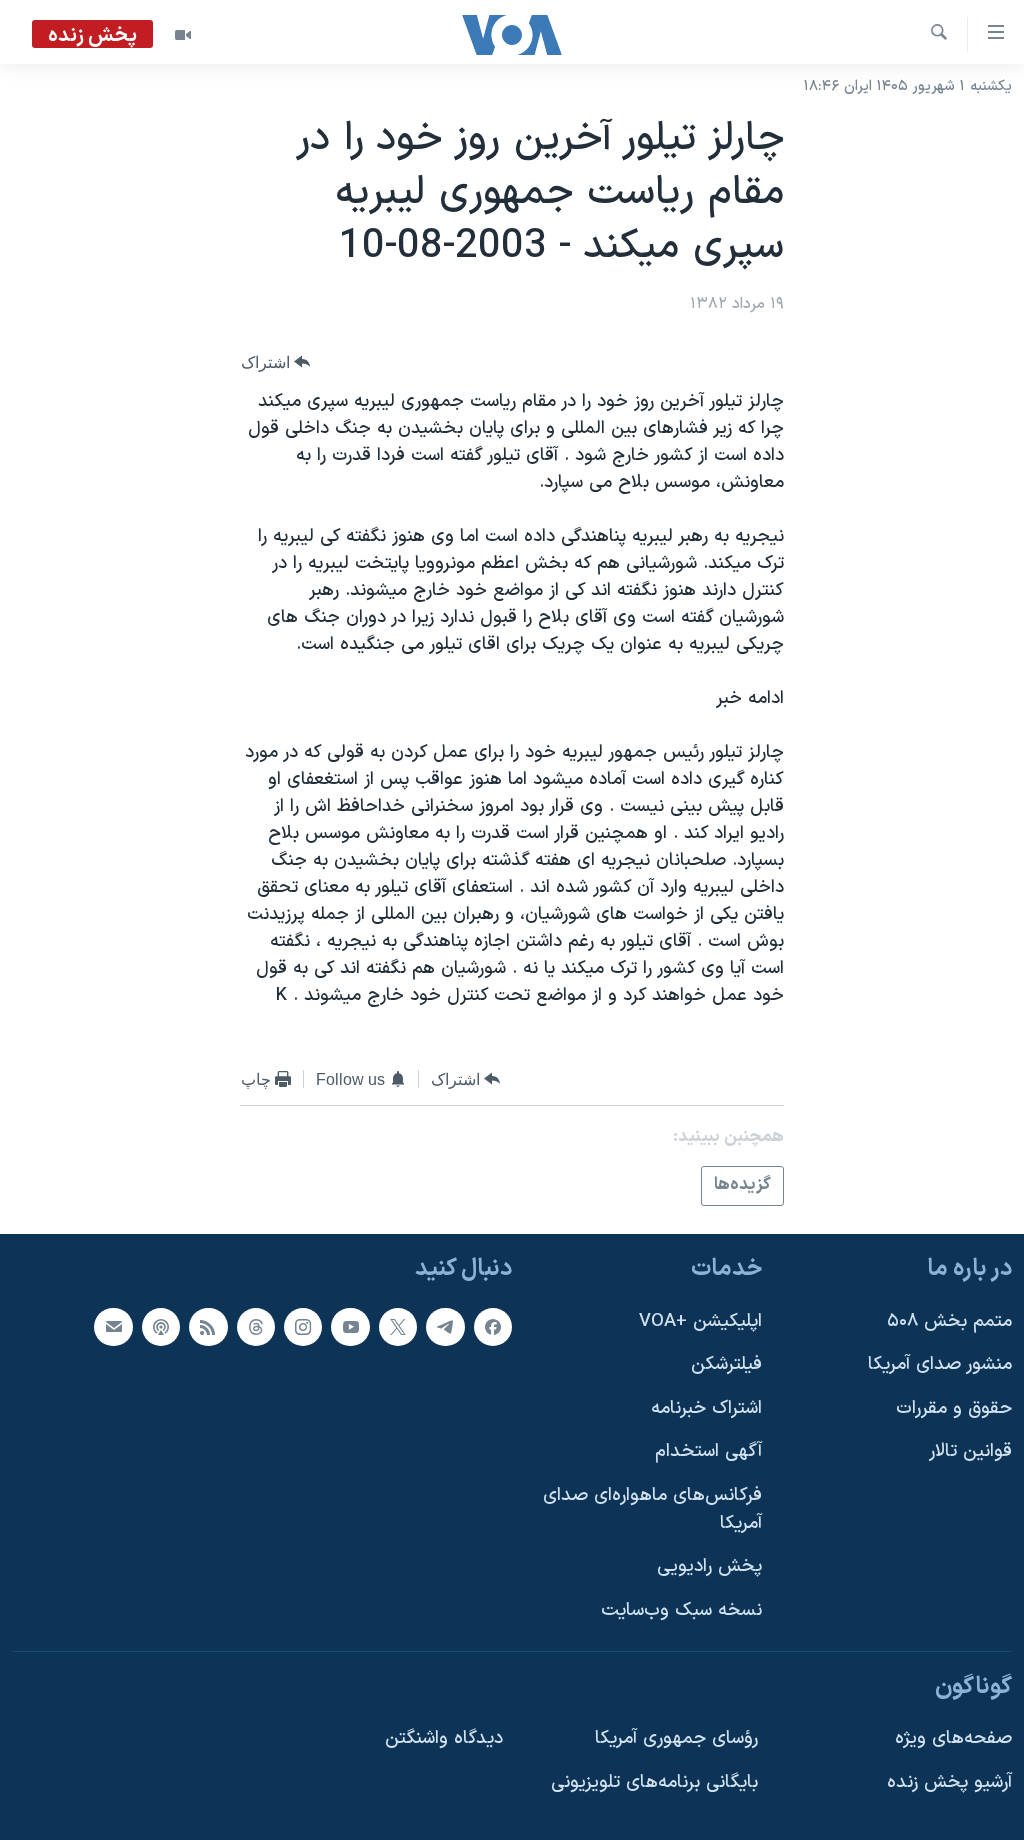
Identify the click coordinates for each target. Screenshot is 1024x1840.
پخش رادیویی (709, 1566)
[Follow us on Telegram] (445, 1326)
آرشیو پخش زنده (949, 1781)
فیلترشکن (726, 1364)
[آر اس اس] (208, 1326)
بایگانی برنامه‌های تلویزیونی (654, 1781)
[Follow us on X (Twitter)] (398, 1326)
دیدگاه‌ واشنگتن (444, 1738)
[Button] (276, 362)
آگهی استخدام (708, 1451)
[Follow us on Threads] (256, 1326)
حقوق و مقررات (954, 1407)
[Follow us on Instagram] (303, 1326)
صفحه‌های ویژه (953, 1738)
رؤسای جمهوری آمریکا (676, 1738)
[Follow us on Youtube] (350, 1326)
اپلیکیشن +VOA (700, 1320)
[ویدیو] (183, 35)
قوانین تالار (970, 1451)
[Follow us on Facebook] (493, 1326)
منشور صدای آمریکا (940, 1364)
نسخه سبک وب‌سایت (681, 1609)
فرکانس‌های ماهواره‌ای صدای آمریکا (652, 1509)
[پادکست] (161, 1326)
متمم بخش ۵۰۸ (949, 1320)
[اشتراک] (113, 1326)
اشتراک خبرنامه (706, 1407)
